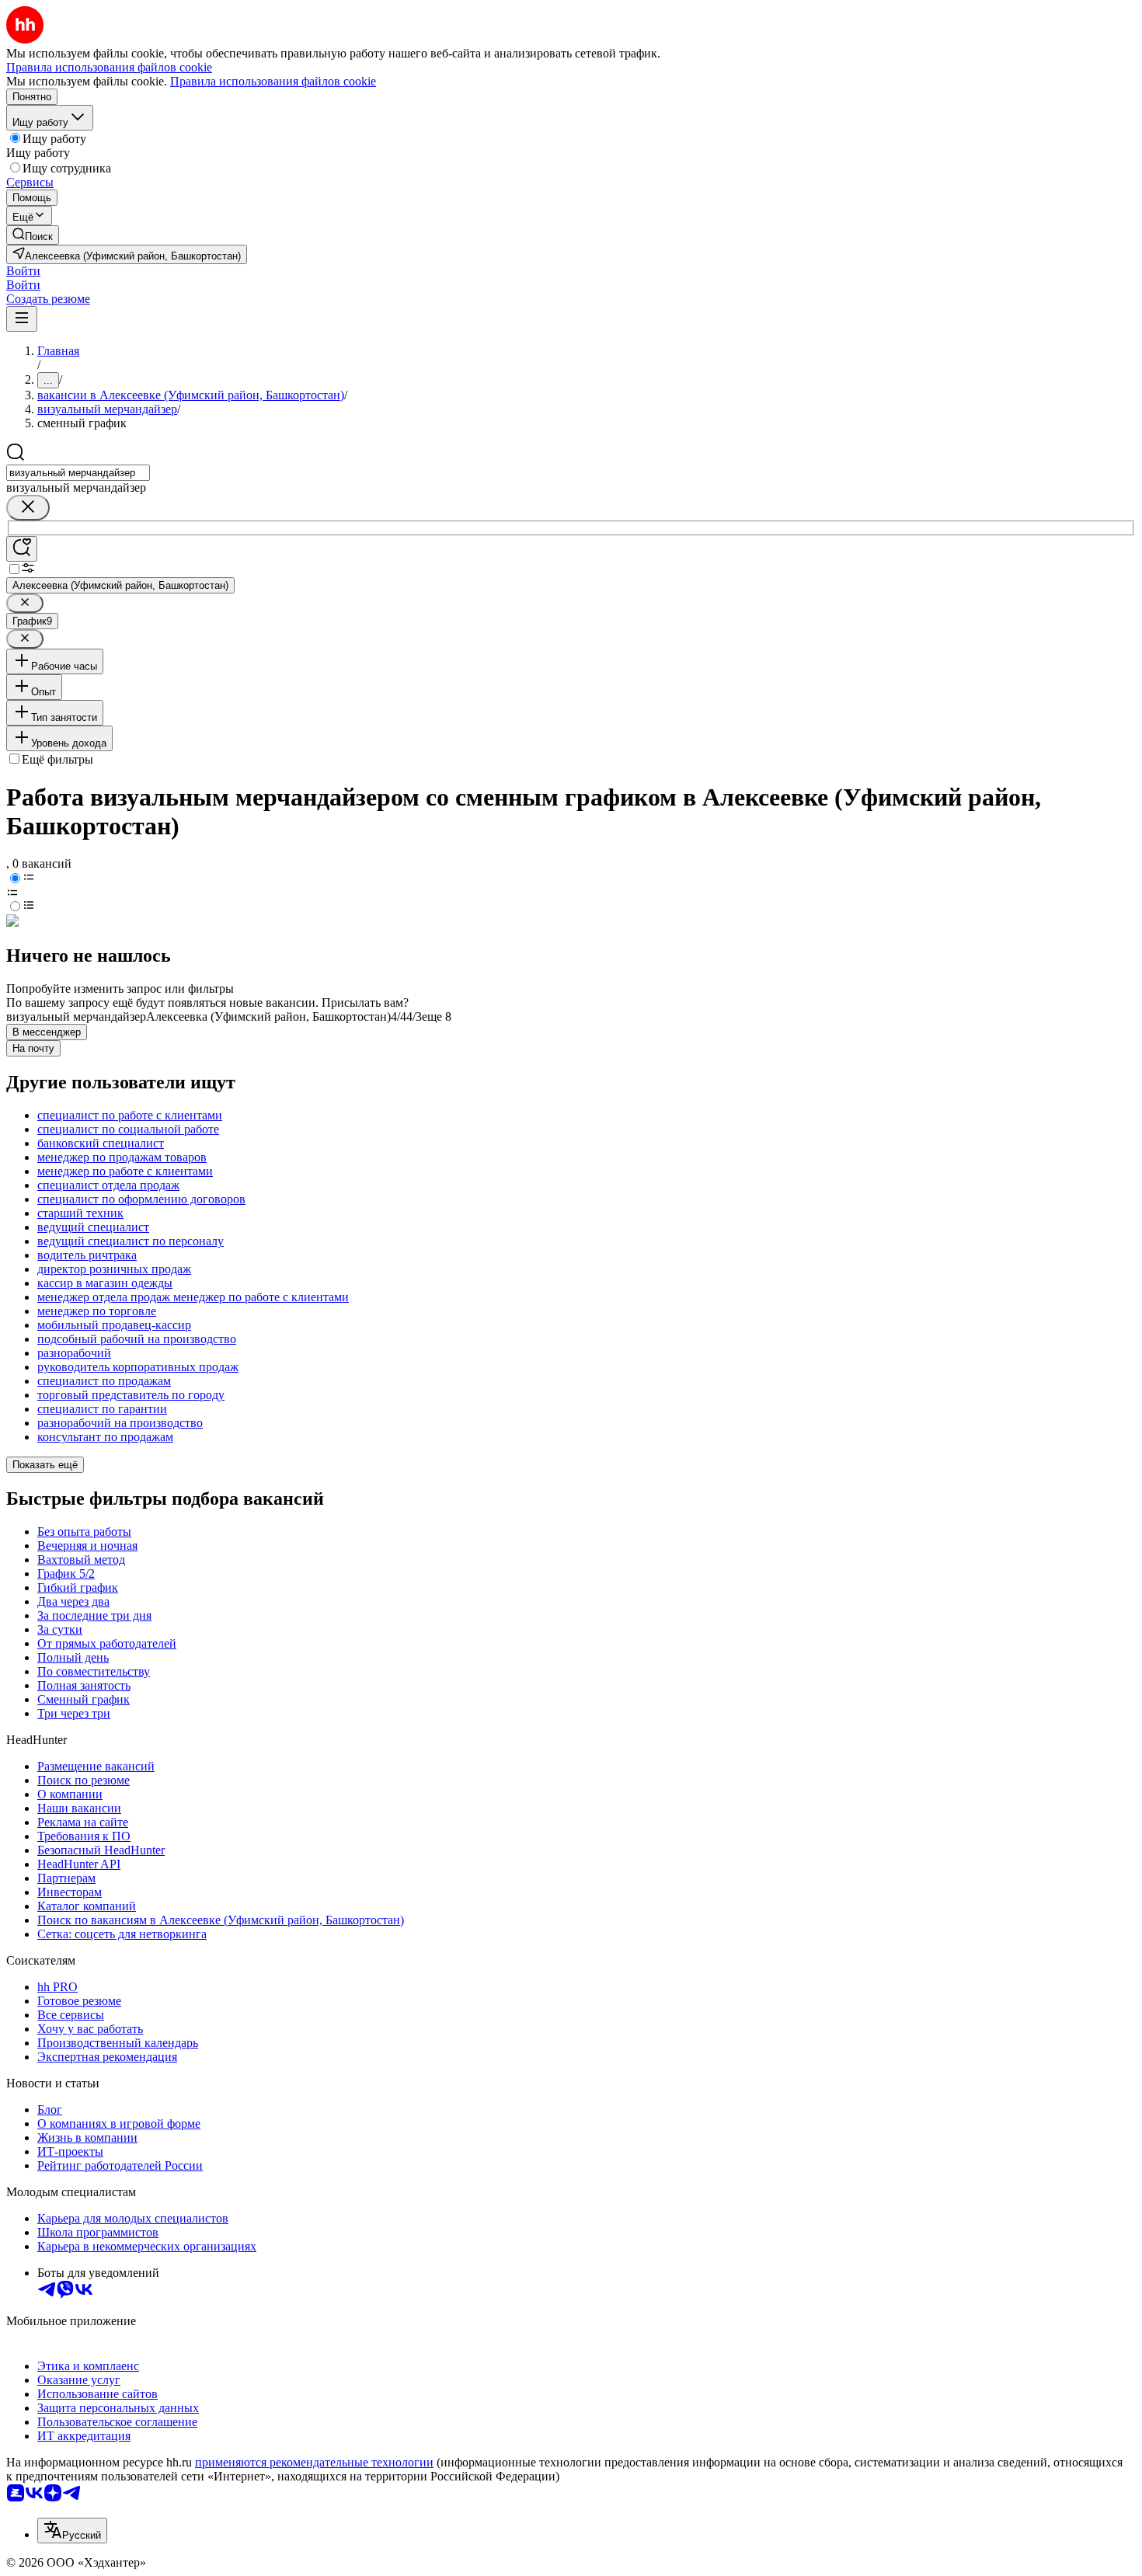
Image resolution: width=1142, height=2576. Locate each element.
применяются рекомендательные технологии (314, 2462)
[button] (23, 271)
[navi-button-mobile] (22, 319)
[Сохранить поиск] (22, 549)
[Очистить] (28, 508)
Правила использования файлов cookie (273, 81)
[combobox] (78, 473)
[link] (33, 235)
